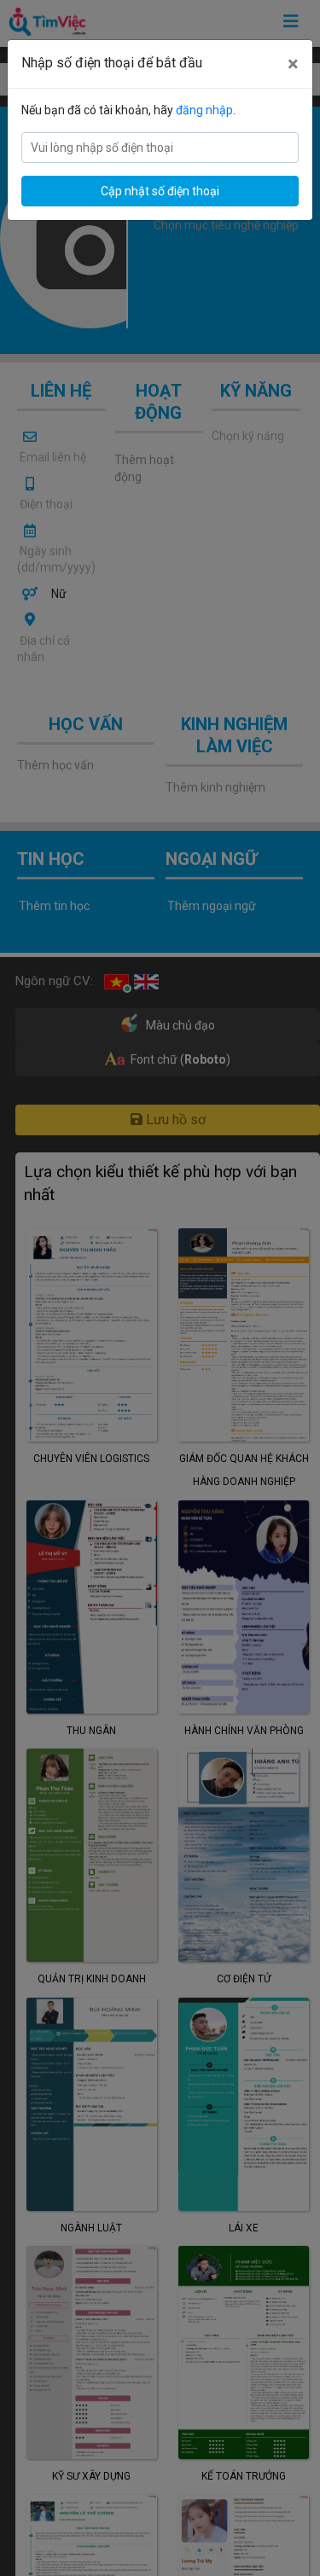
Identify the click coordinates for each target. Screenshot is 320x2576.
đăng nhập (204, 110)
